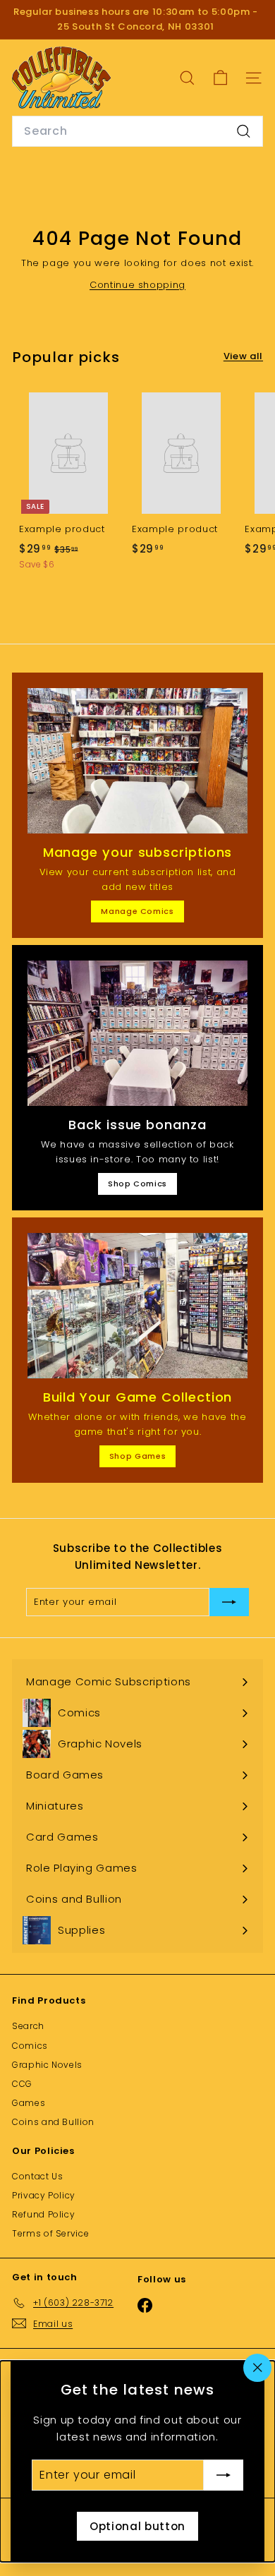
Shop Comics (137, 1184)
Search (28, 2026)
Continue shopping (137, 285)
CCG (22, 2084)
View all (243, 356)
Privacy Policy (44, 2195)
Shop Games (138, 1456)
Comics (30, 2046)
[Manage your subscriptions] (137, 761)
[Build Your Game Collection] (137, 1306)
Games (29, 2103)
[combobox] (137, 131)
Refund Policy (43, 2214)
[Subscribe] (224, 2475)
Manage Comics (137, 911)
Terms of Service (50, 2233)
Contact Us (38, 2176)
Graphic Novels (47, 2065)
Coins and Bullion (53, 2122)
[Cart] (220, 78)
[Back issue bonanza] (137, 1033)
